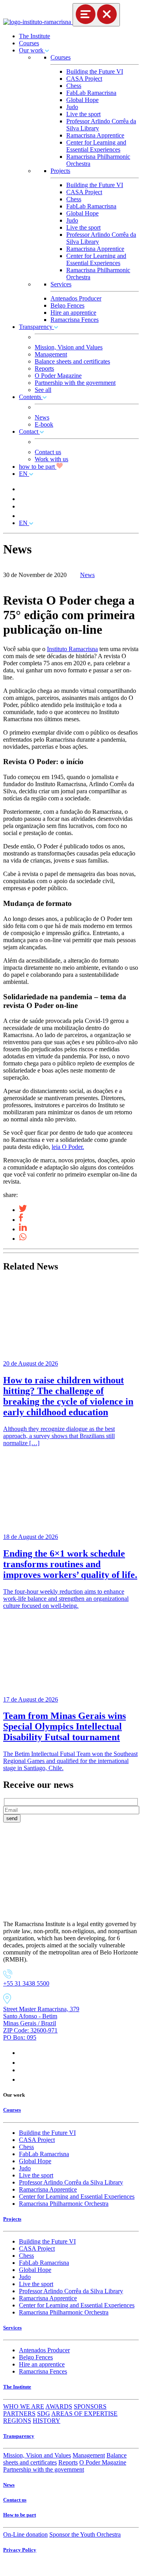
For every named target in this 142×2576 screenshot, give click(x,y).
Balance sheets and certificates (72, 361)
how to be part (38, 467)
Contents (31, 397)
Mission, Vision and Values (69, 347)
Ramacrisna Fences (75, 320)
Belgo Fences (67, 305)
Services (61, 284)
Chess (74, 86)
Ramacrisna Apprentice (95, 135)
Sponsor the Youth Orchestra (85, 2534)
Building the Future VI (95, 71)
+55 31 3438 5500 (26, 1983)
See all (43, 390)
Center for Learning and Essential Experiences (96, 146)
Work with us (51, 459)
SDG (44, 2414)
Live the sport (83, 114)
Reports (44, 368)
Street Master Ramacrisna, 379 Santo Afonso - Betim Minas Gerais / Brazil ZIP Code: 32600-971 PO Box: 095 (41, 2023)
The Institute (35, 36)
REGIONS (17, 2421)
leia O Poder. (68, 1147)
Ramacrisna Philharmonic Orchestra (64, 2204)
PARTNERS (19, 2414)
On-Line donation (25, 2534)
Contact (29, 431)
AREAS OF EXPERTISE (84, 2414)
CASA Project (84, 79)
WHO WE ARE (24, 2406)
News (42, 417)
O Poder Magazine (58, 376)
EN (24, 474)
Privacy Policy (20, 2550)
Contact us (48, 452)
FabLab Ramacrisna (91, 93)
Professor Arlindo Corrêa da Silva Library (71, 2182)
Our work (32, 50)
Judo (72, 107)
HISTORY (47, 2421)
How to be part (20, 2515)
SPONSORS (90, 2406)
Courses (29, 43)
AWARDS (59, 2406)
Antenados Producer (76, 298)
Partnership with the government (75, 383)
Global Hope (82, 100)
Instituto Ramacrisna (72, 649)
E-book (44, 424)
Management (51, 354)
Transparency (36, 327)
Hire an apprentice (73, 313)
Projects (60, 171)
